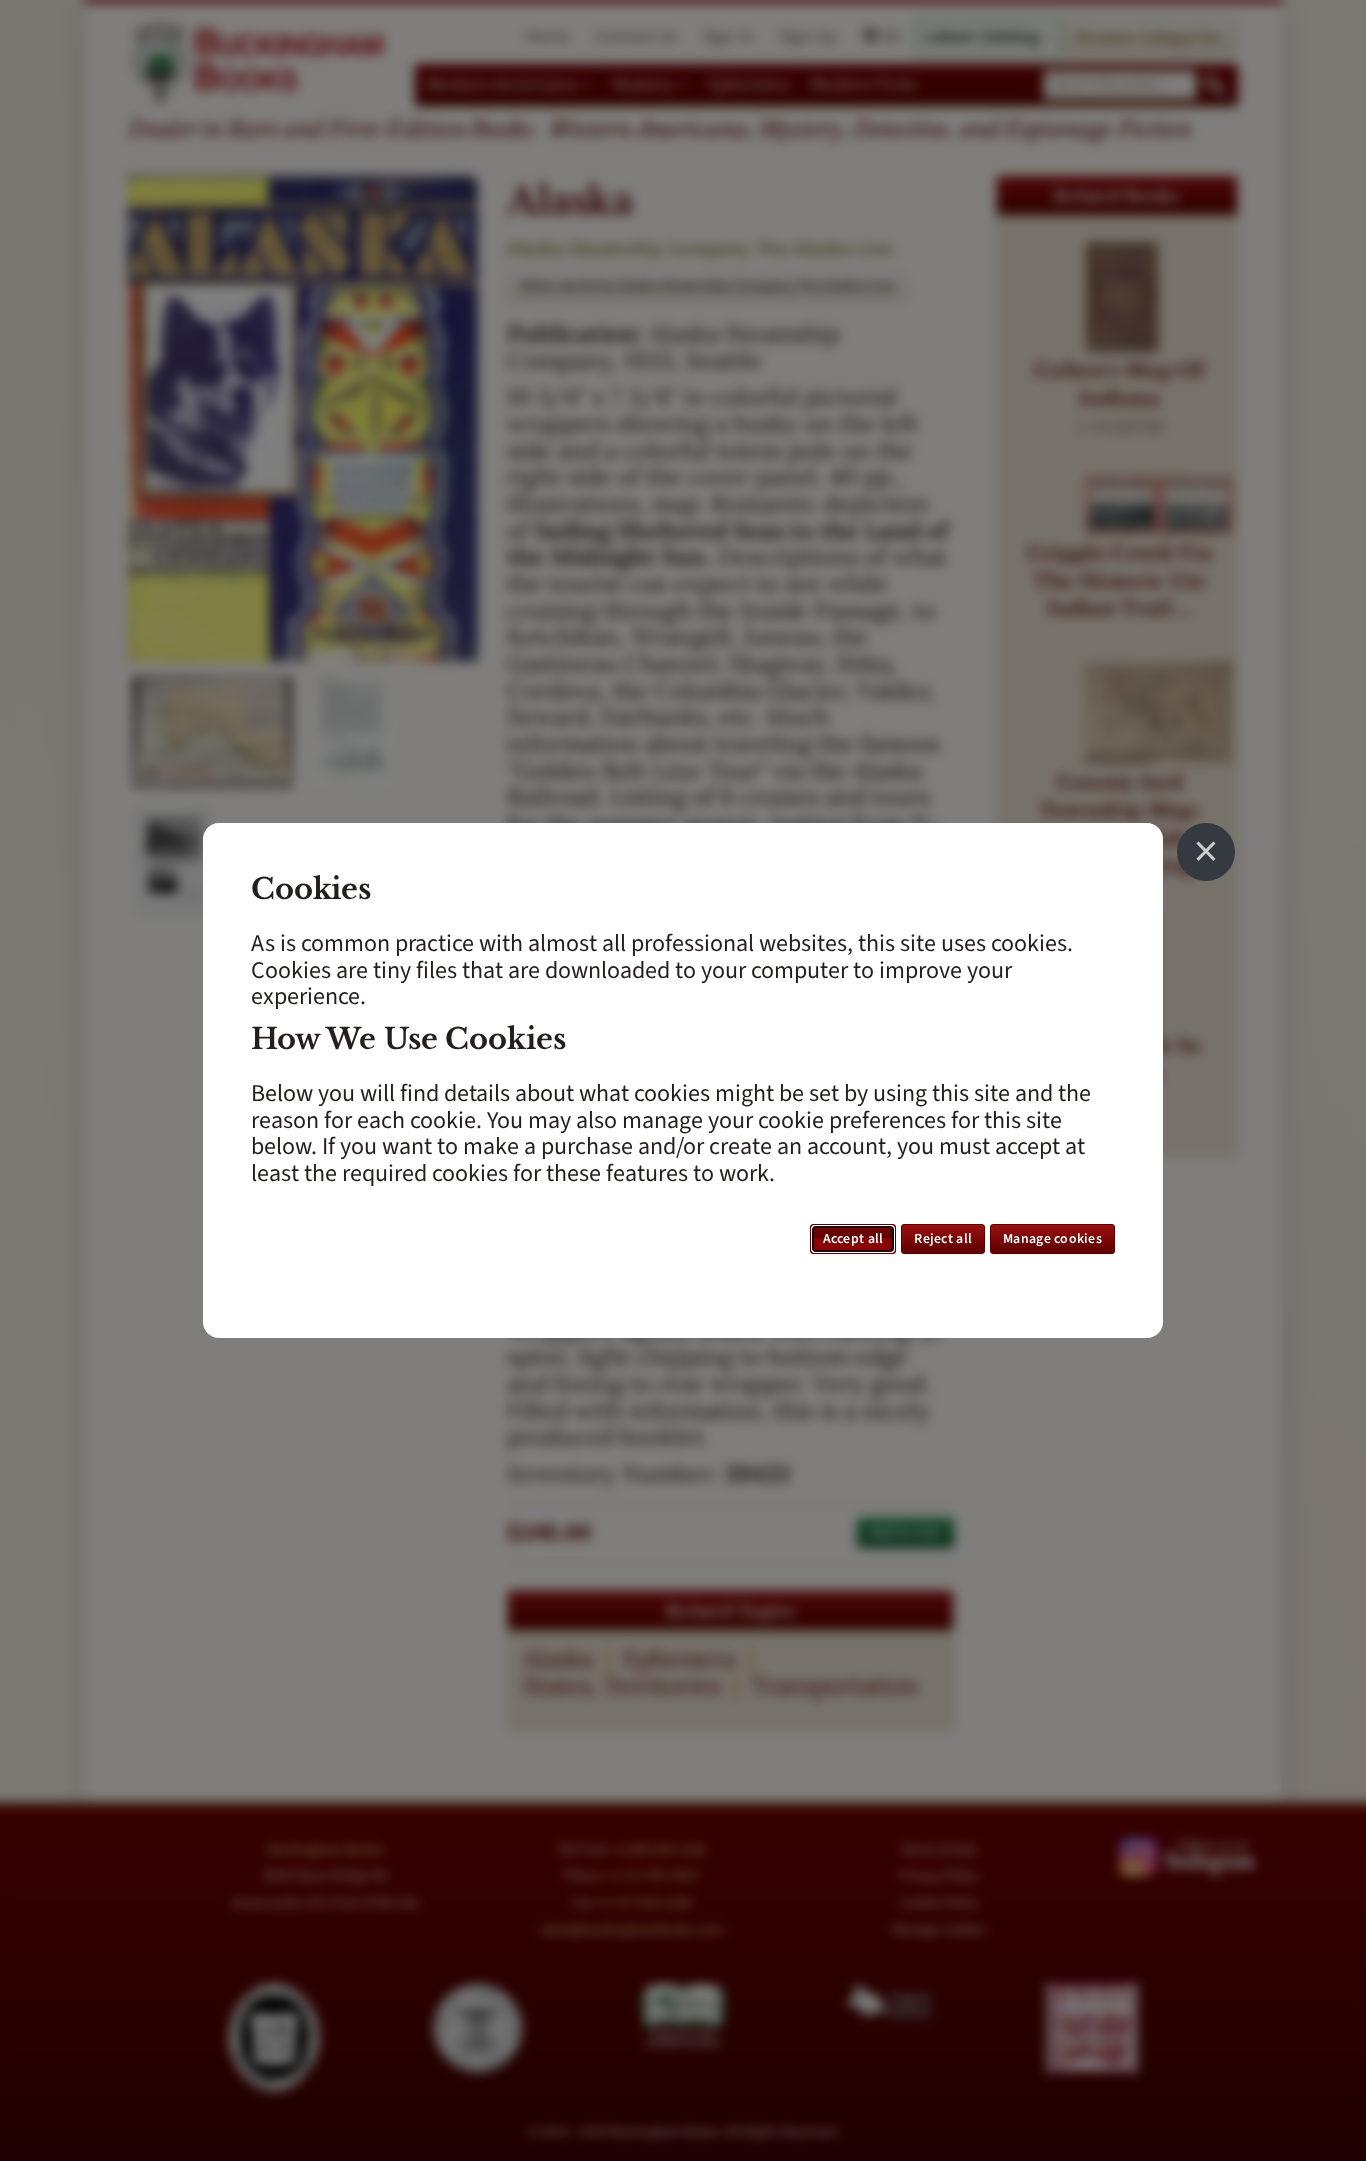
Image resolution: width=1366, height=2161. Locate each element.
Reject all (943, 1239)
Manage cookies (1052, 1239)
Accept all (853, 1239)
